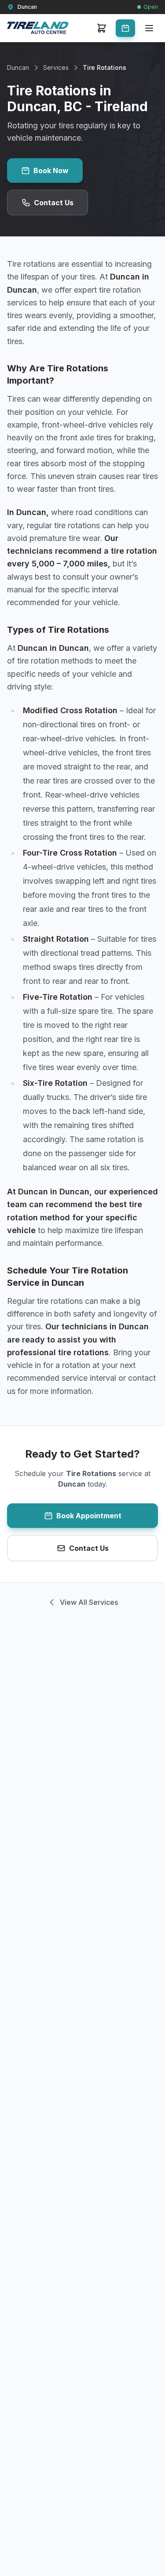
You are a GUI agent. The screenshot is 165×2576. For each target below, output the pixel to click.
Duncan (18, 67)
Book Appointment (89, 1516)
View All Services (89, 1602)
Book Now (51, 171)
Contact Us (54, 203)
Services (56, 67)
